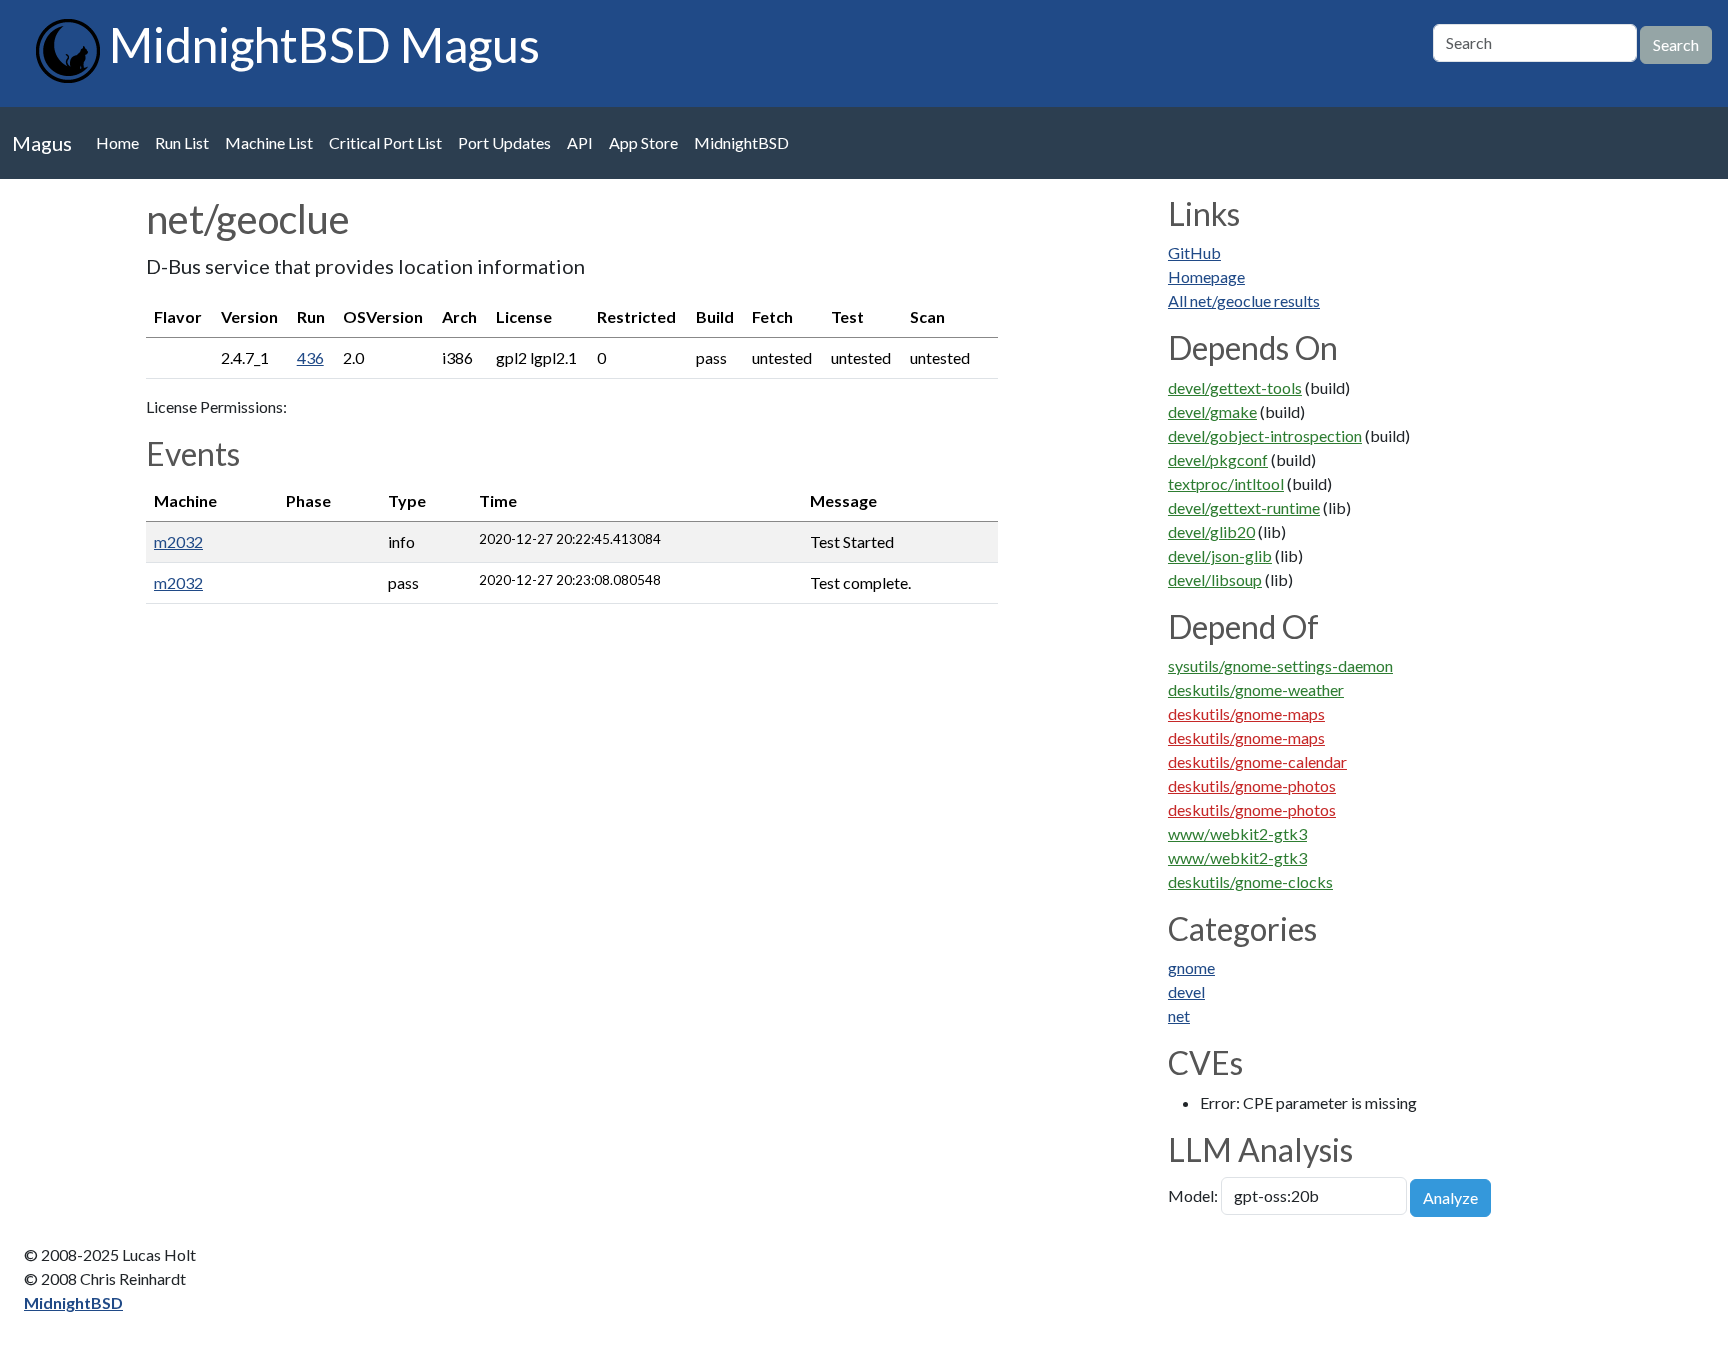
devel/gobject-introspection (1265, 435)
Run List (182, 142)
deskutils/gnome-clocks (1250, 881)
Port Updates (504, 142)
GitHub (1194, 252)
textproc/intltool (1226, 483)
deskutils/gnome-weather (1256, 689)
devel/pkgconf (1218, 459)
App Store (643, 142)
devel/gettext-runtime (1244, 507)
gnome (1191, 967)
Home (117, 142)
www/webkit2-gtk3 (1237, 833)
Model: (1193, 1195)
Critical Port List (385, 142)
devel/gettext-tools (1235, 387)
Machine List (269, 142)
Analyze (1450, 1197)
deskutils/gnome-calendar (1257, 761)
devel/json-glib (1220, 555)
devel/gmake (1212, 411)
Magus (42, 143)
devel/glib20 (1211, 531)
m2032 (178, 541)
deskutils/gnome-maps (1246, 713)
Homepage (1206, 276)
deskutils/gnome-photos (1252, 785)
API (580, 142)
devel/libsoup (1215, 579)
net (1179, 1015)
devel (1186, 991)
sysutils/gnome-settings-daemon (1280, 665)
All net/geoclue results (1244, 300)
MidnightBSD (741, 142)
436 (310, 357)
